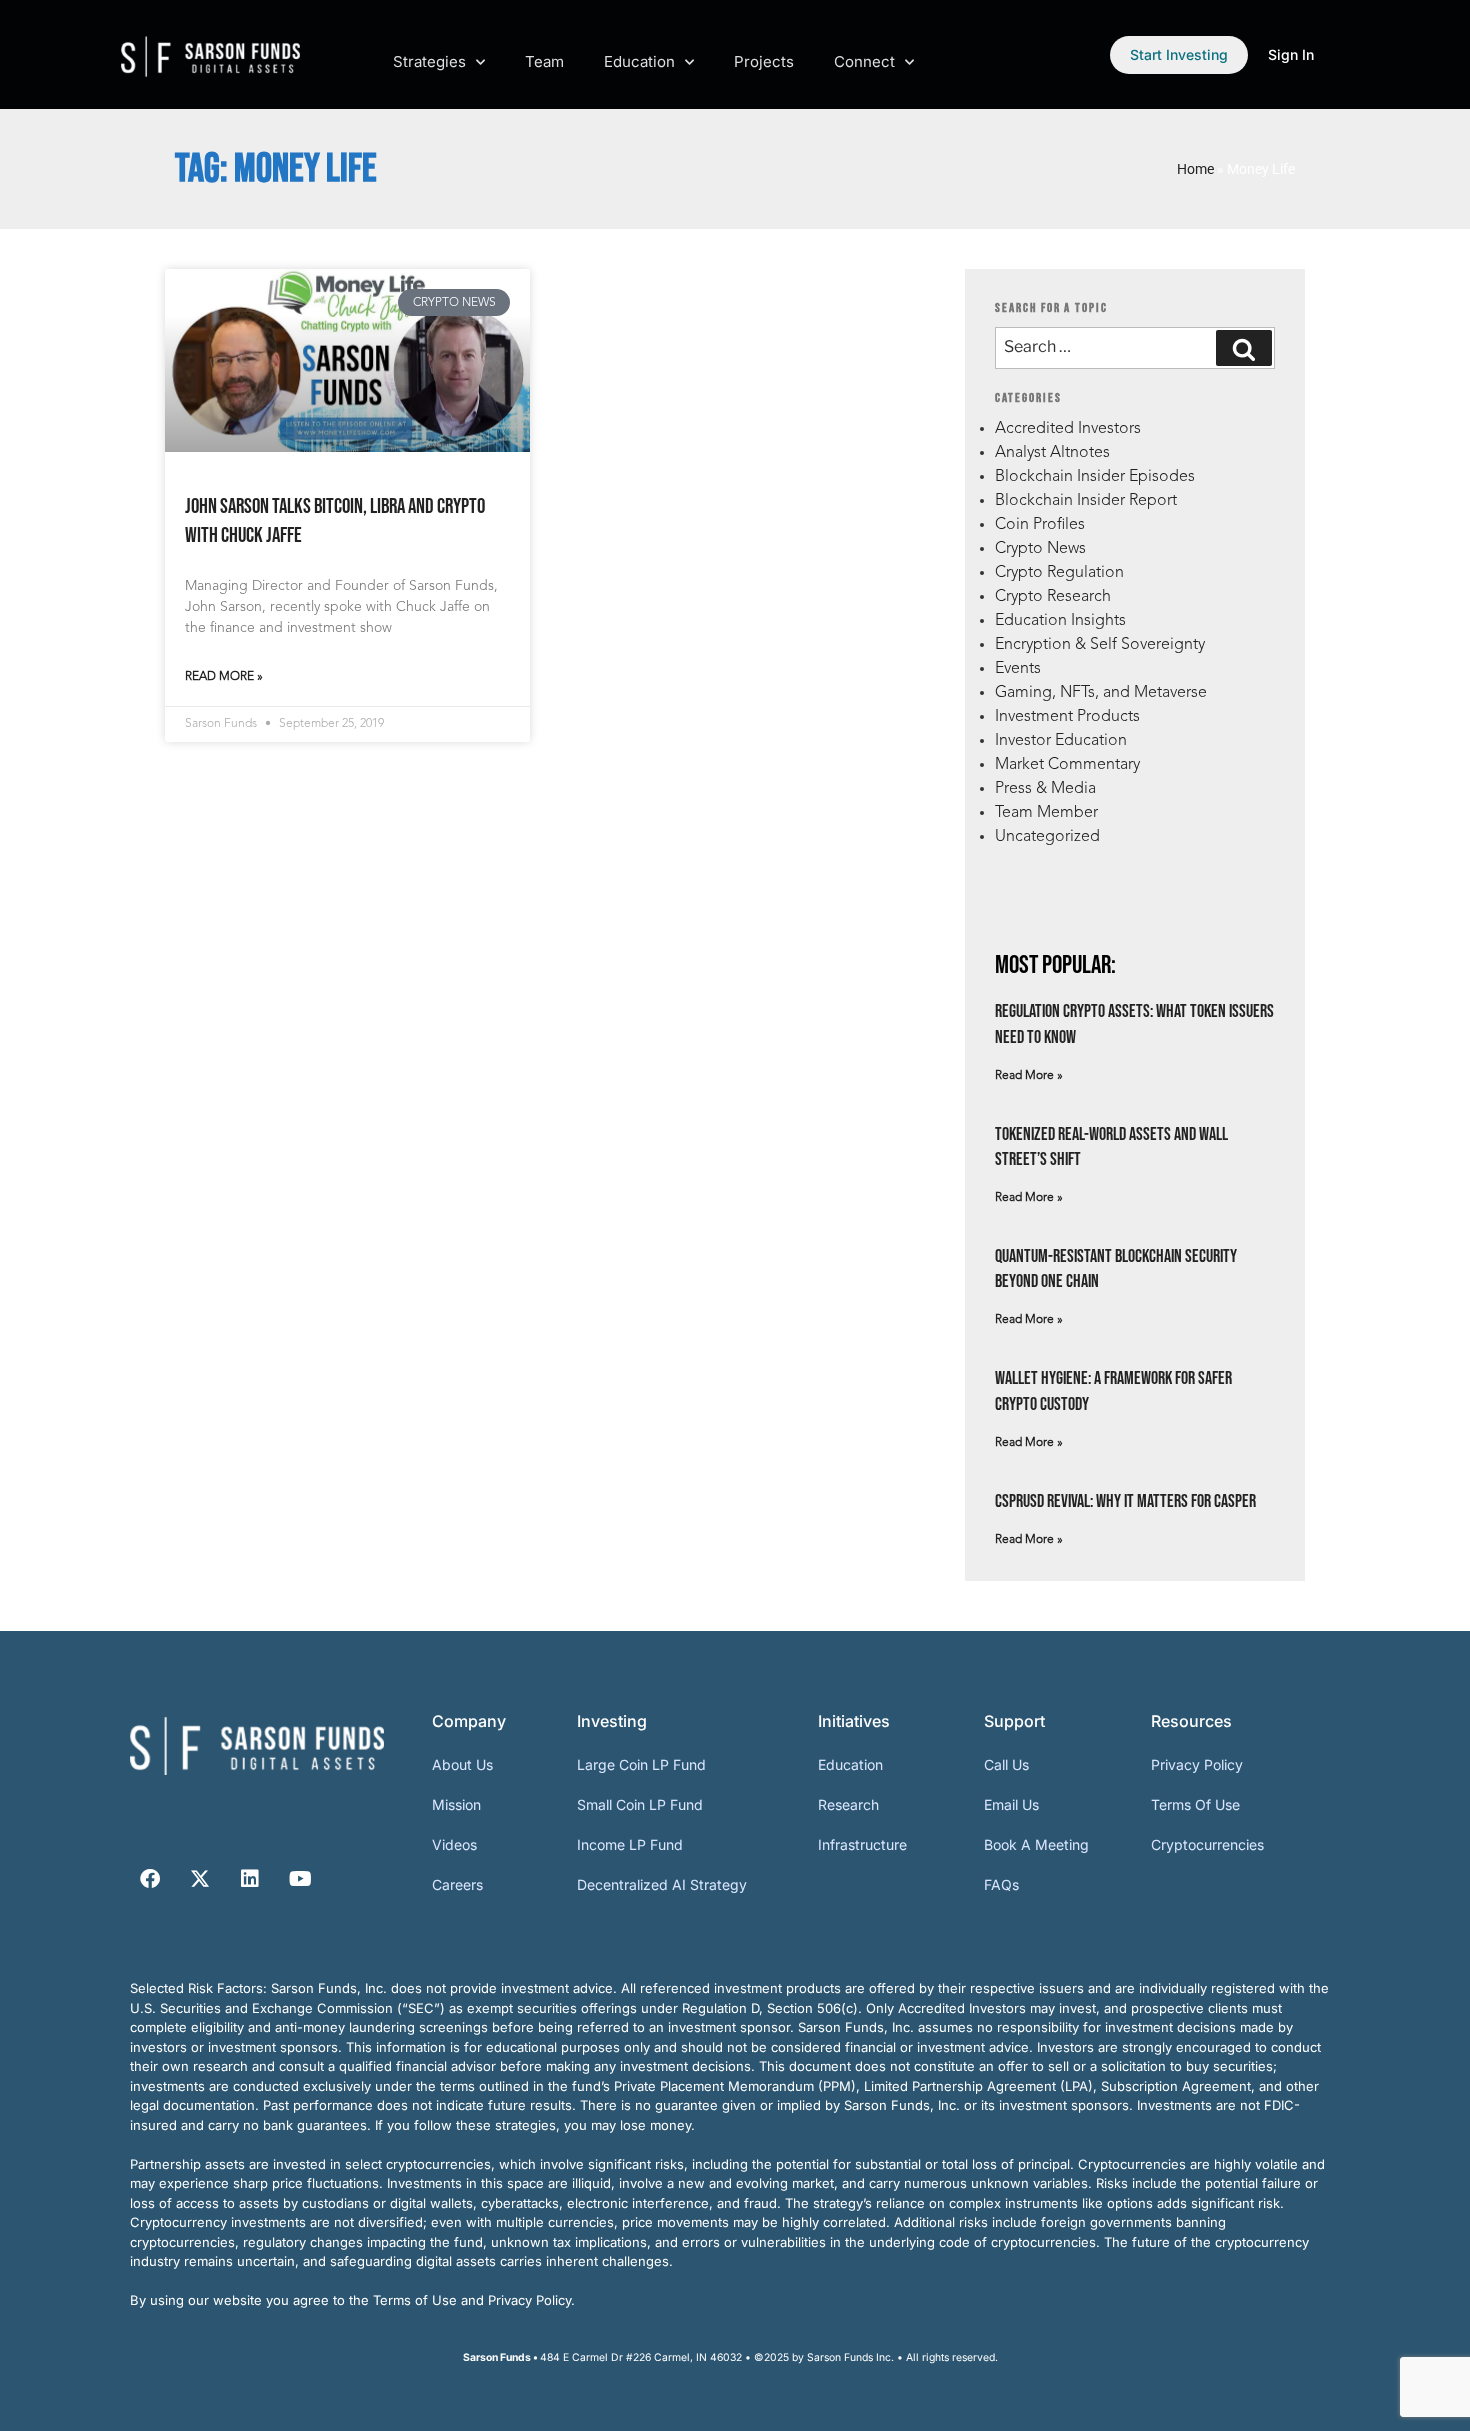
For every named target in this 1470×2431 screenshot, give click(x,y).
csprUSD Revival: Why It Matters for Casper (1125, 1501)
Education (639, 61)
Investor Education (1061, 741)
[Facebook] (150, 1879)
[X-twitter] (200, 1879)
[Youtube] (300, 1879)
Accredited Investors (1068, 429)
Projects (764, 61)
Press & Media (1045, 789)
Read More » (224, 677)
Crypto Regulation (1059, 573)
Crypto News (1040, 549)
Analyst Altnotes (1052, 453)
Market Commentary (1067, 765)
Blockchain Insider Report (1086, 501)
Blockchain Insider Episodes (1095, 477)
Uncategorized (1047, 837)
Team (544, 61)
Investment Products (1067, 717)
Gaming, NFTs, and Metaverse (1101, 693)
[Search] (1244, 348)
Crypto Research (1053, 597)
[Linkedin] (250, 1879)
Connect (864, 61)
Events (1018, 669)
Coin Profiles (1040, 525)
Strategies (429, 61)
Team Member (1046, 813)
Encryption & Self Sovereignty (1100, 645)
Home (1195, 169)
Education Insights (1060, 621)
